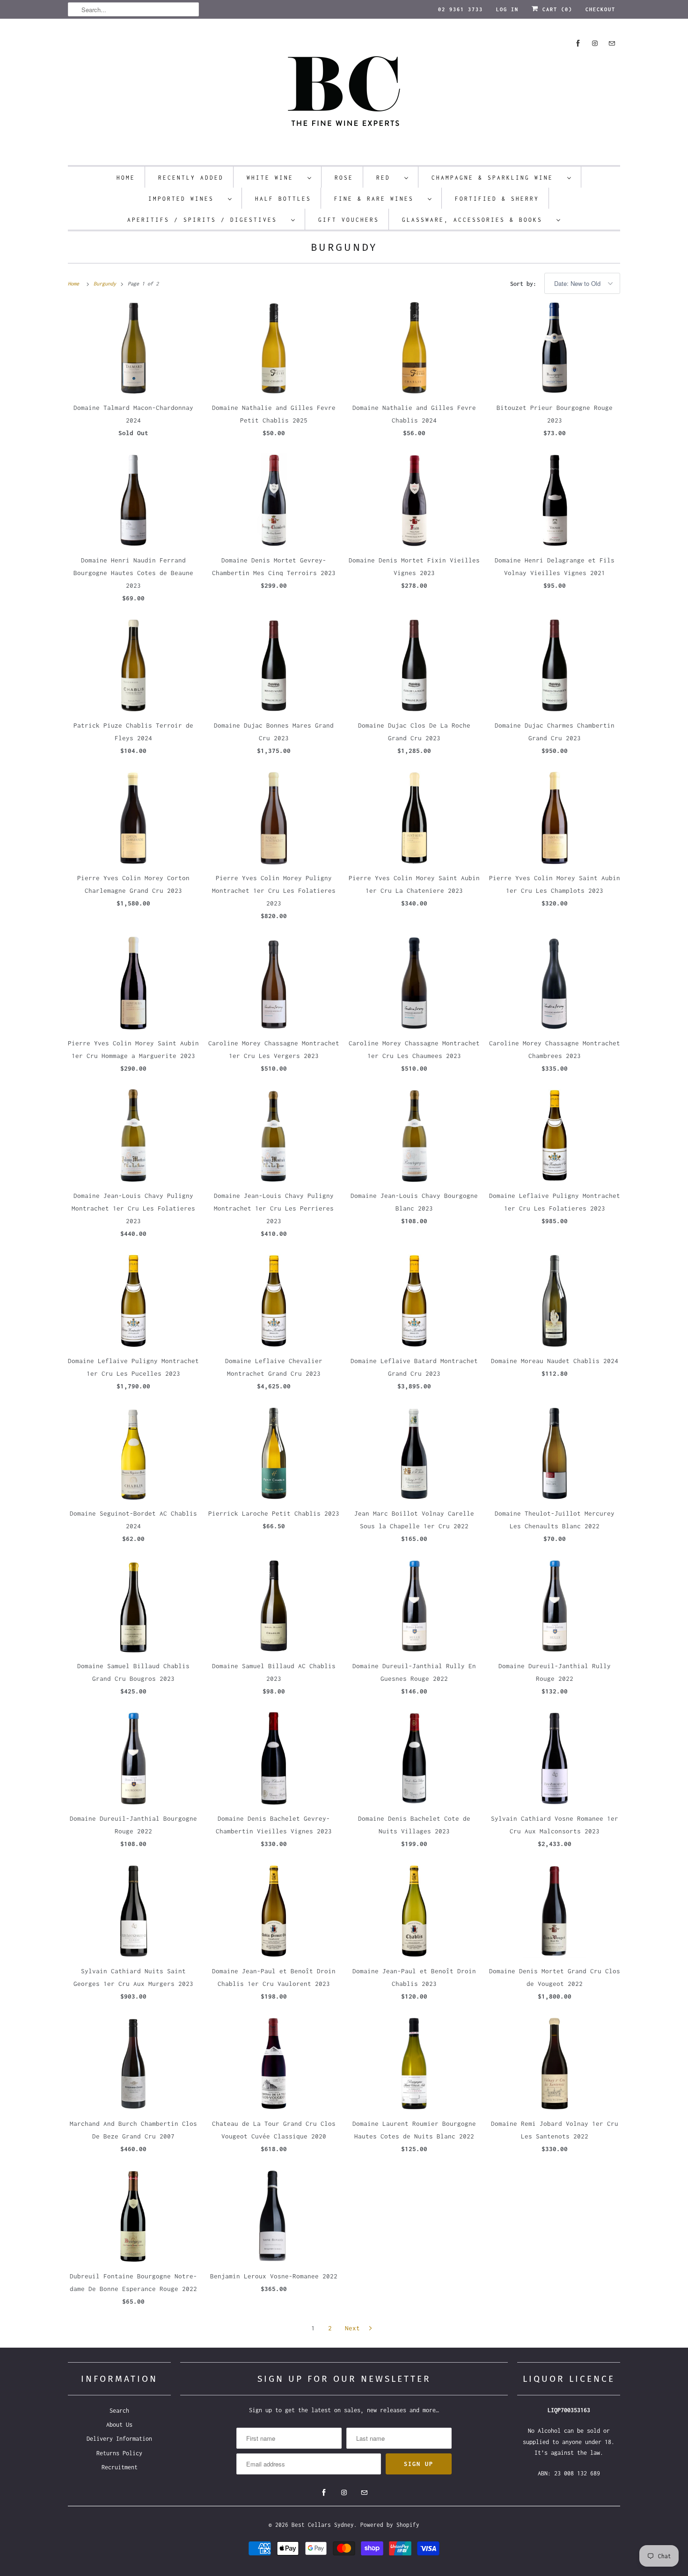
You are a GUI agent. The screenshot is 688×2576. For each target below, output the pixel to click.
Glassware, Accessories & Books (477, 220)
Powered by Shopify (390, 2525)
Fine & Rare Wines (379, 199)
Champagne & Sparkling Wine (497, 178)
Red (388, 178)
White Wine (275, 178)
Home (126, 178)
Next (354, 2328)
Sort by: (525, 284)
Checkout (600, 9)
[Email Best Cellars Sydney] (612, 43)
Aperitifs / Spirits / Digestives (207, 220)
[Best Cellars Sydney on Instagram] (595, 43)
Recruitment (120, 2467)
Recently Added (191, 178)
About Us (119, 2425)
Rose (344, 178)
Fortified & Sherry (497, 199)
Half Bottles (283, 199)
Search (119, 2411)
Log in (507, 9)
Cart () (556, 9)
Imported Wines (186, 199)
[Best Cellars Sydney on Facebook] (578, 43)
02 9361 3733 (461, 9)
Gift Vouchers (349, 220)
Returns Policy (119, 2453)
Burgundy (344, 247)
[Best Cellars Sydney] (344, 94)
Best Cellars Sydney (323, 2525)
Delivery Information (119, 2439)
